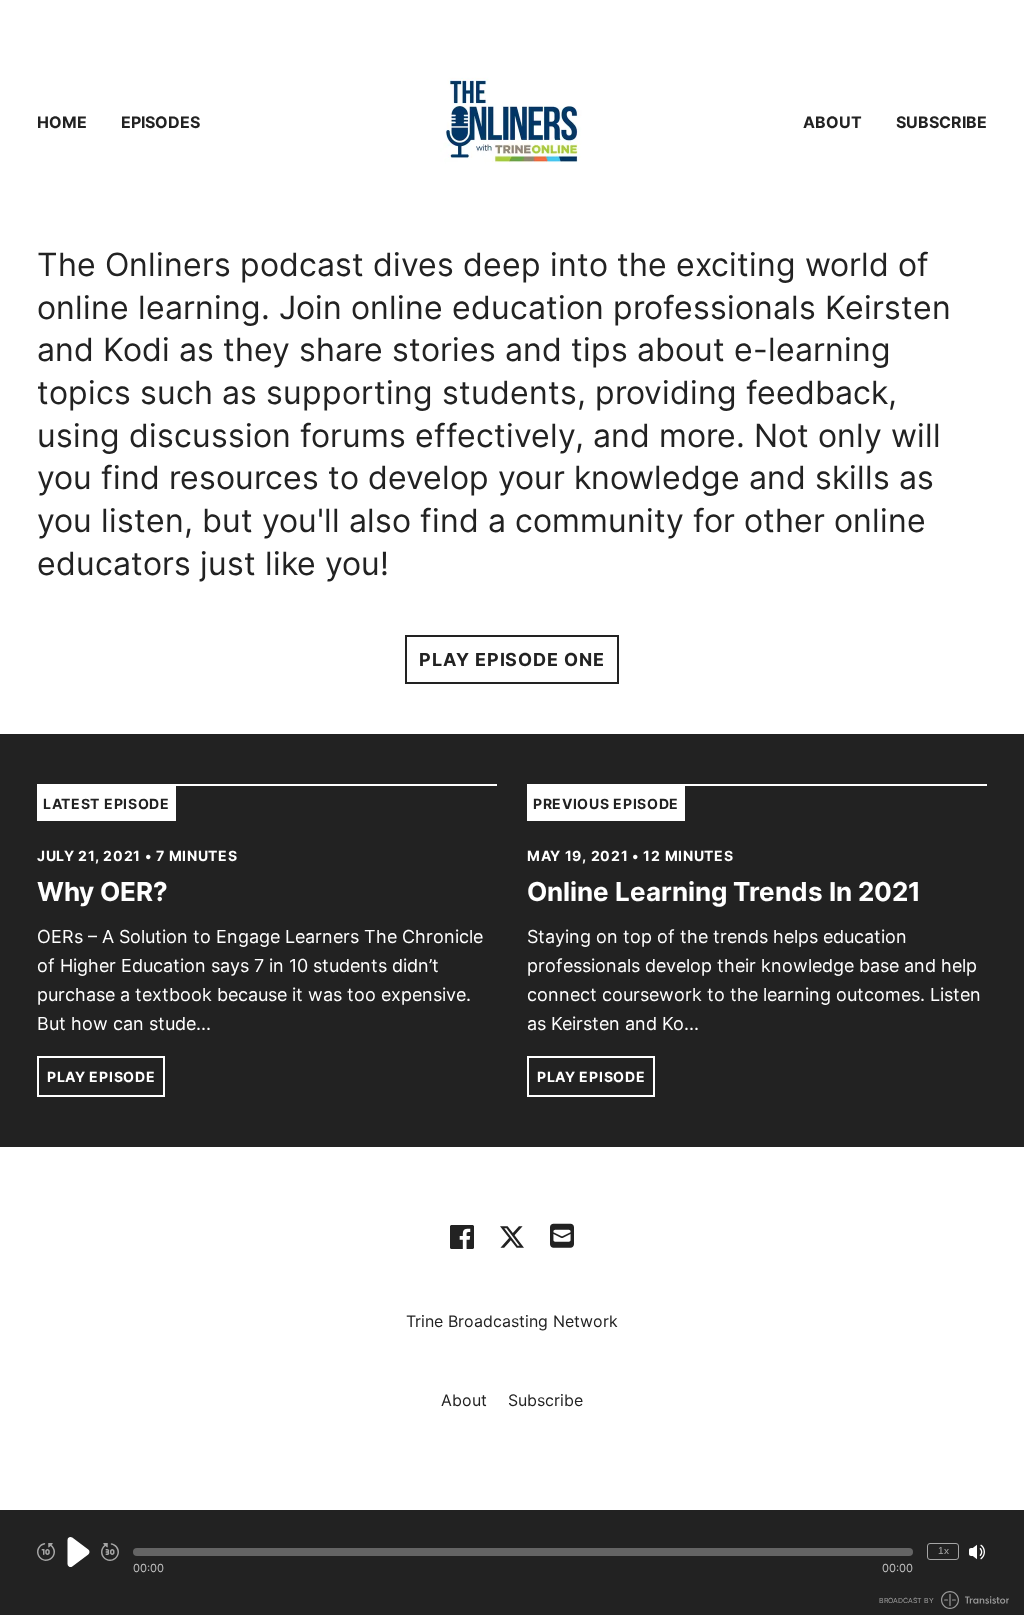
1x (943, 1550)
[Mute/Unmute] (977, 1552)
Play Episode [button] (101, 1076)
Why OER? (102, 891)
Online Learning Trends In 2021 (724, 891)
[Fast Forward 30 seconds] (110, 1552)
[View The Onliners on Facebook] (462, 1237)
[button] (523, 1552)
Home (62, 122)
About (832, 122)
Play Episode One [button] (511, 659)
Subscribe (941, 122)
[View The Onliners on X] (512, 1237)
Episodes (160, 122)
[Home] (512, 122)
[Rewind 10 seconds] (46, 1552)
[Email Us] (562, 1234)
